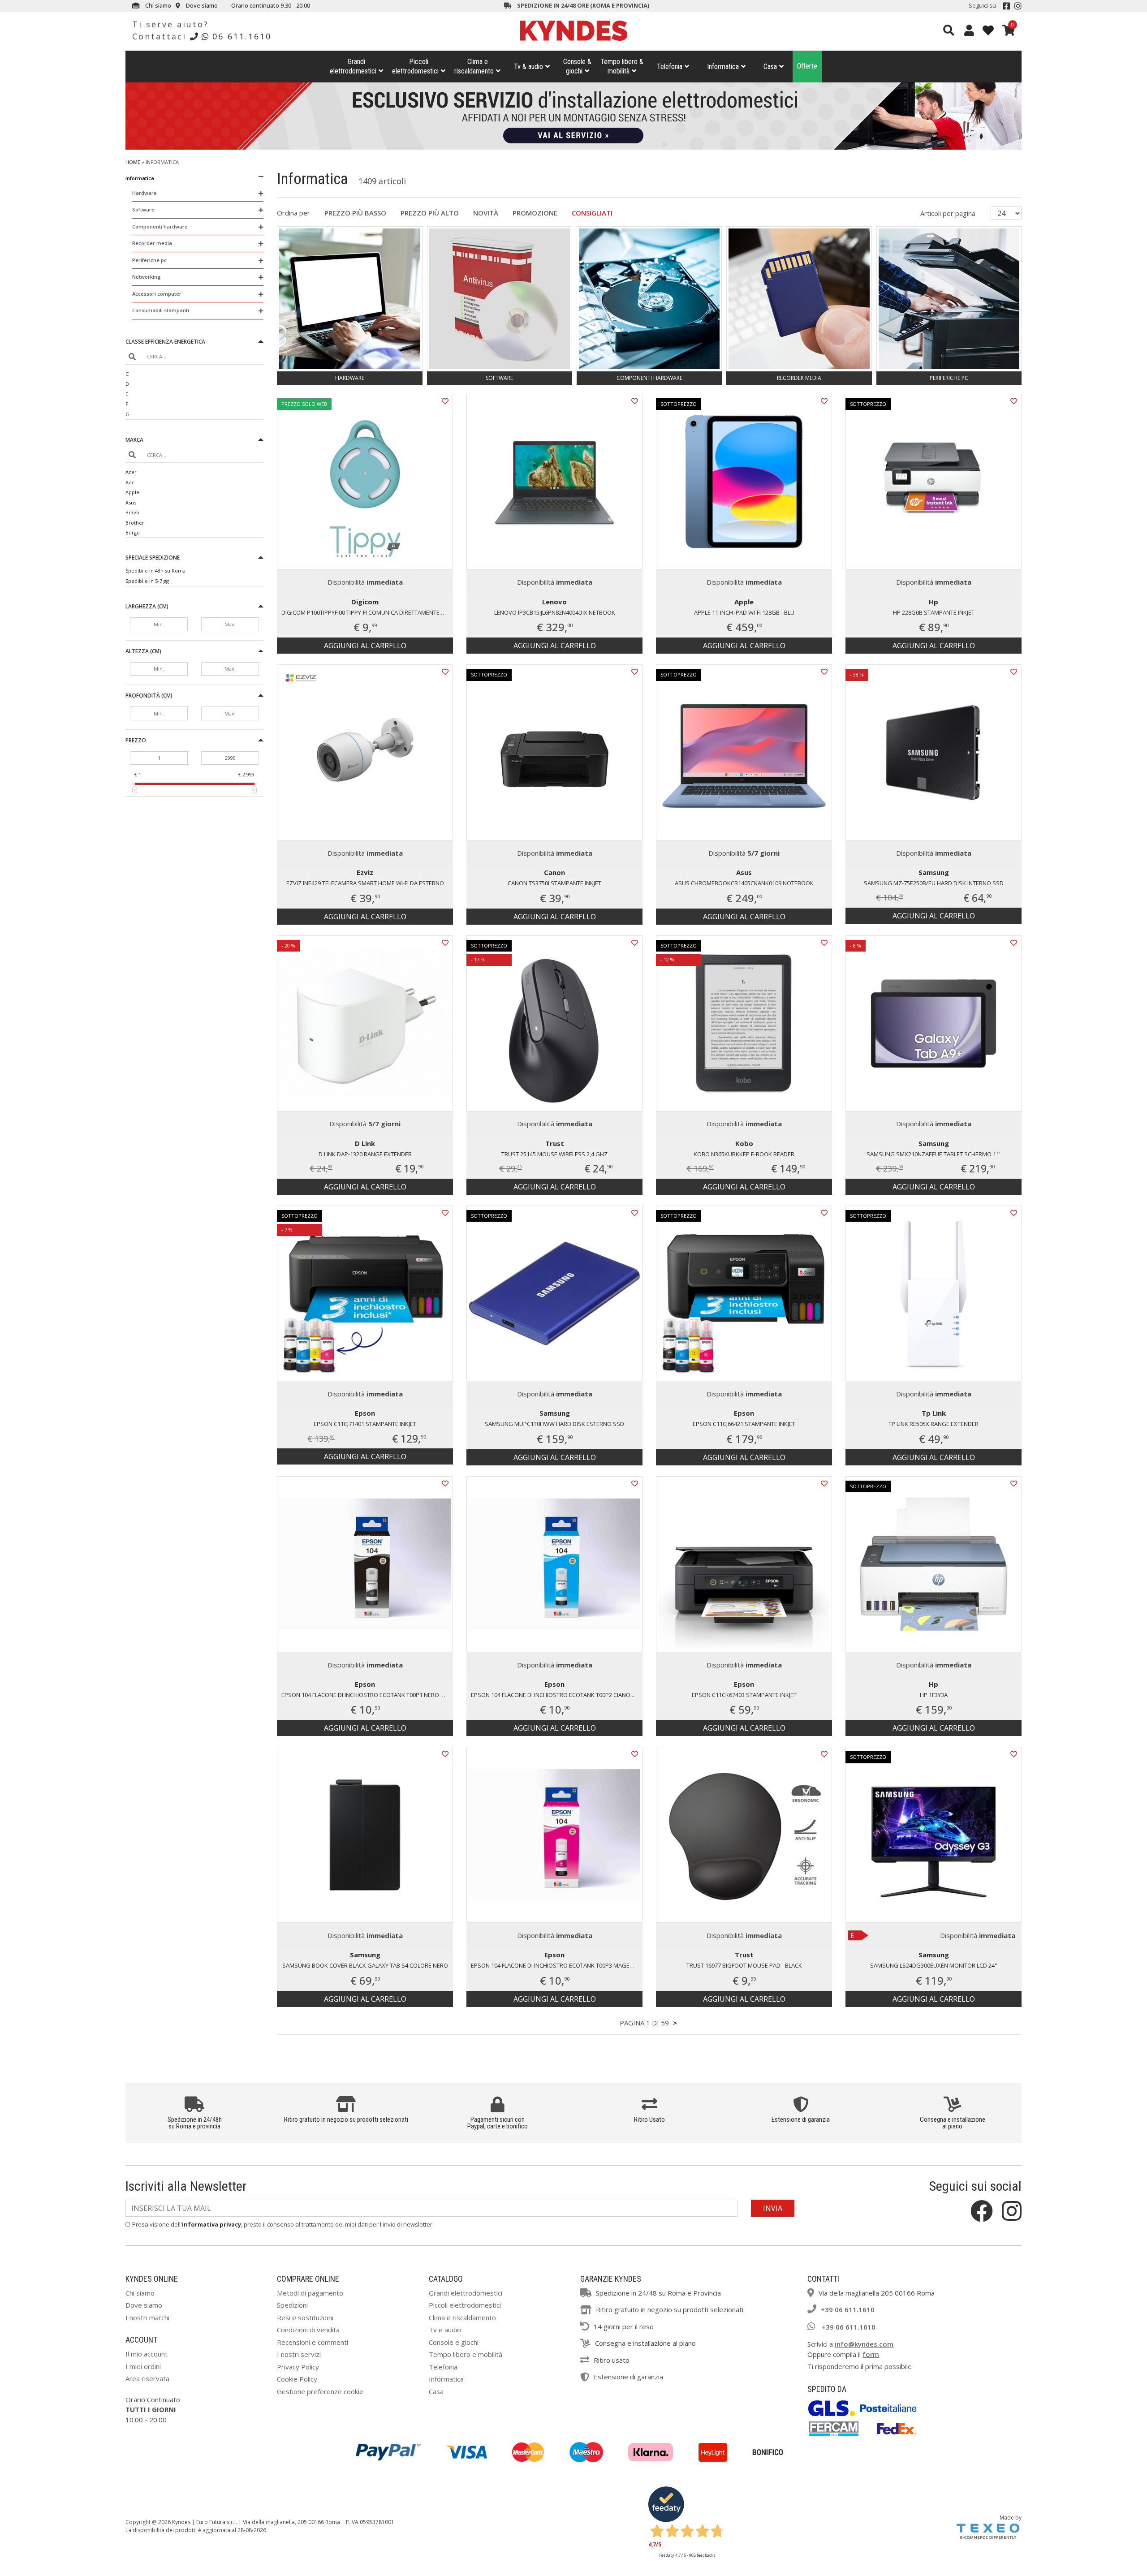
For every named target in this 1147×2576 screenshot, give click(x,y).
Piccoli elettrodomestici (465, 2305)
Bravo (132, 512)
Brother (135, 523)
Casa (770, 67)
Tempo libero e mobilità (466, 2354)
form (871, 2354)
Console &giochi (577, 66)
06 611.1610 (242, 36)
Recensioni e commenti (313, 2342)
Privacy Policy (298, 2367)
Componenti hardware (160, 226)
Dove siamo (201, 5)
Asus (131, 502)
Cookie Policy (297, 2379)
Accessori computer (157, 294)
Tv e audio (445, 2330)
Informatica (723, 67)
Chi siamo (157, 5)
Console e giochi (454, 2342)
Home (133, 162)
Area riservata (147, 2378)
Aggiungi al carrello (365, 646)
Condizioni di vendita (308, 2330)
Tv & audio (528, 67)
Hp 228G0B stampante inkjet (934, 612)
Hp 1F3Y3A (934, 1695)
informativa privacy (211, 2224)
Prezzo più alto (430, 213)
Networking (147, 277)
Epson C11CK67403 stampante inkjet (744, 1695)
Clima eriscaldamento (474, 66)
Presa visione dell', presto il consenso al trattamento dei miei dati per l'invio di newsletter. (283, 2224)
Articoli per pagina (949, 213)
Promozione (535, 213)
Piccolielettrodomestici (415, 66)
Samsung (934, 872)
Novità (486, 213)
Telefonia (670, 67)
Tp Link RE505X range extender (934, 1424)
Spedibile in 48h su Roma (155, 571)
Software (143, 209)
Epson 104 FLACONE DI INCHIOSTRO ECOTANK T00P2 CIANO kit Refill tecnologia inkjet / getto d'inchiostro (557, 1695)
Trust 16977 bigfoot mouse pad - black (744, 1965)
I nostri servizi (299, 2354)
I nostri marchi (147, 2318)
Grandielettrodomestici (353, 66)
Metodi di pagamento (310, 2293)
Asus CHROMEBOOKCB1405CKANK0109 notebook (744, 883)
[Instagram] (1018, 6)
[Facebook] (1006, 6)
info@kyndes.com (864, 2344)
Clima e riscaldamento (462, 2318)
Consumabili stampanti (161, 310)
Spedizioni (292, 2305)
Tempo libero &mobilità (622, 66)
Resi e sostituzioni (305, 2318)
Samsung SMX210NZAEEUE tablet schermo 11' (934, 1154)
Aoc (130, 482)
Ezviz (365, 872)
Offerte (807, 66)
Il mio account (147, 2354)
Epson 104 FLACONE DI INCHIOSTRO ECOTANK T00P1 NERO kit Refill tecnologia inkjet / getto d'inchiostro (367, 1695)
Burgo (133, 532)
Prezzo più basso (355, 213)
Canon (554, 872)
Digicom (365, 602)
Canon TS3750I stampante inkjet (554, 883)
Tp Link (934, 1413)
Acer (131, 472)
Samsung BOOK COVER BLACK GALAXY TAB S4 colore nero (365, 1965)
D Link (365, 1143)
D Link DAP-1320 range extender (365, 1154)
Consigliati (592, 213)
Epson (365, 1413)
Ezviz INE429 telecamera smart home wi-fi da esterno (365, 883)
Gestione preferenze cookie (320, 2391)
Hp (934, 602)
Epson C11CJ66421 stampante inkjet (744, 1424)
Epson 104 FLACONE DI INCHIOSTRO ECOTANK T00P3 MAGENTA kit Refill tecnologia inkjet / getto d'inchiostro (557, 1965)
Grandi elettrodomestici (466, 2293)
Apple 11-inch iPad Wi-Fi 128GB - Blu (744, 612)
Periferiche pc (149, 260)
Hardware (144, 193)
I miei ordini (143, 2366)
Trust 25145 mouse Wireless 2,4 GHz (554, 1154)
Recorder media (152, 243)
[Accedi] (969, 30)
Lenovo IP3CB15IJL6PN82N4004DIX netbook (555, 612)
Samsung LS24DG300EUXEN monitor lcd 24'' (934, 1965)
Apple (132, 492)
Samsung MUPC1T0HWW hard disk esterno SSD (554, 1424)
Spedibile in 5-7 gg (147, 581)
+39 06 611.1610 (848, 2309)
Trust (555, 1143)
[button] (194, 343)
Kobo (744, 1143)
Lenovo (554, 602)
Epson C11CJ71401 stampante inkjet (365, 1424)
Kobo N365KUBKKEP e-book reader (744, 1154)
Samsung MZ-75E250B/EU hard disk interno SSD (934, 883)
